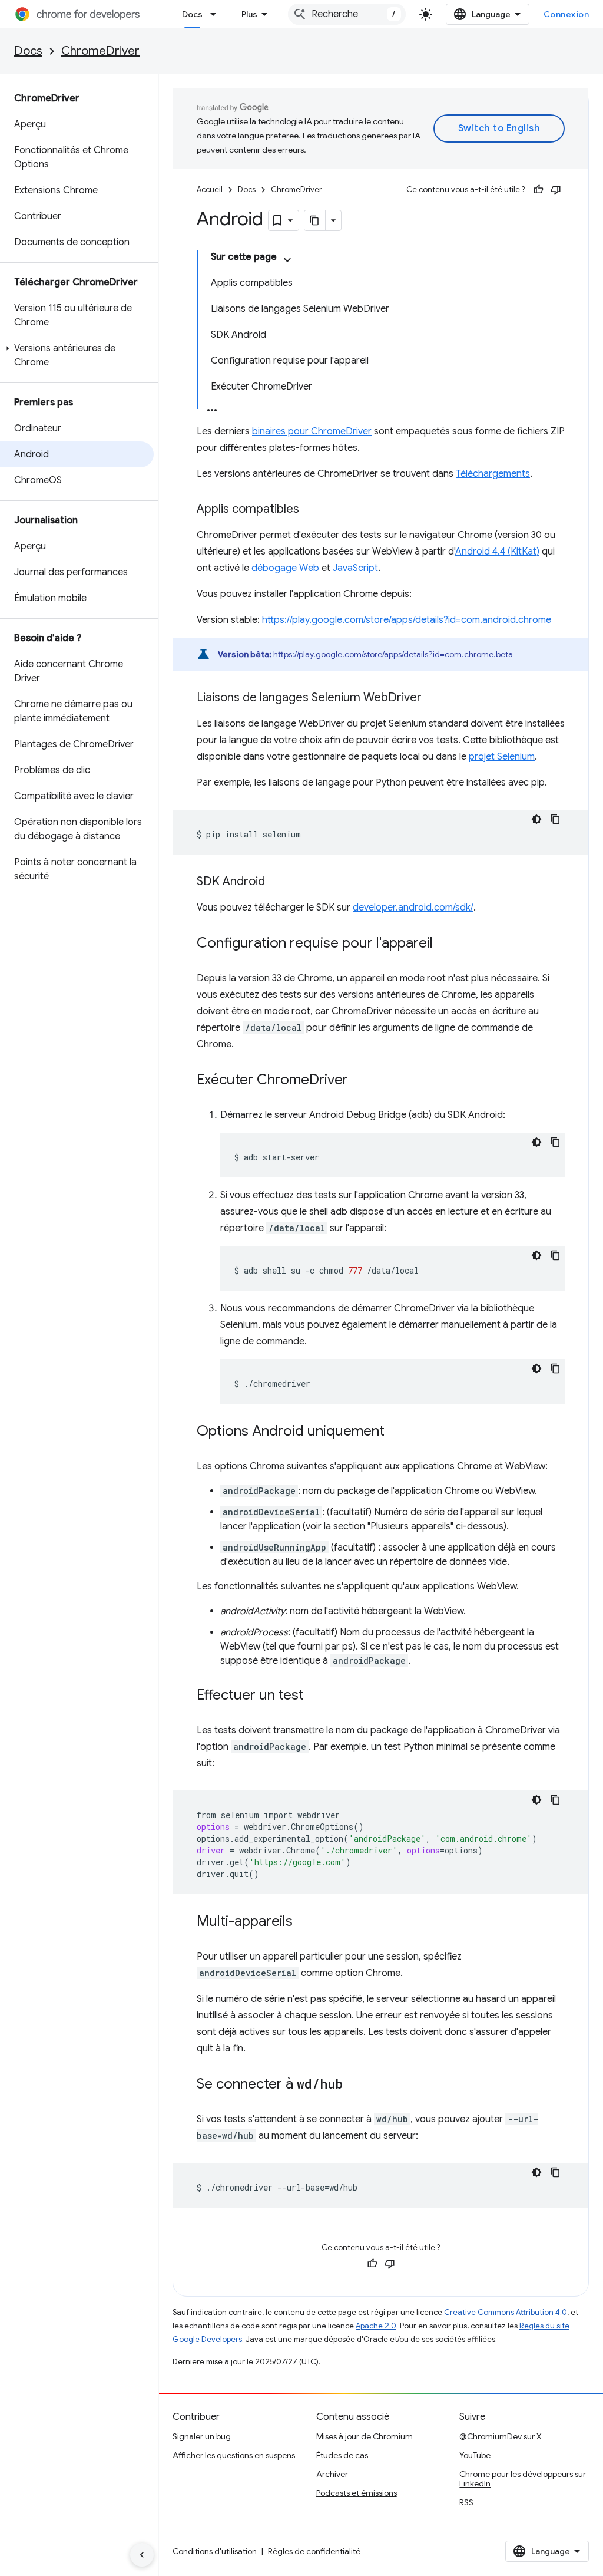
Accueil (210, 189)
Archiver (332, 2474)
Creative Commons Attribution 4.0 (506, 2312)
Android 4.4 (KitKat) (497, 552)
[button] (77, 355)
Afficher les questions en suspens (234, 2455)
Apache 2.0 (376, 2326)
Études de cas (342, 2455)
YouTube (475, 2455)
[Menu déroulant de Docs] (217, 14)
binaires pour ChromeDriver (312, 431)
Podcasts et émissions (357, 2493)
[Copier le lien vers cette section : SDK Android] (277, 882)
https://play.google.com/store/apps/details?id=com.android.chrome (407, 620)
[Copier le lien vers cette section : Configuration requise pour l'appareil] (445, 944)
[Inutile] (556, 190)
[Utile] (538, 190)
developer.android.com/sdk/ (413, 908)
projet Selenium (502, 757)
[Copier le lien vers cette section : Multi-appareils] (304, 1922)
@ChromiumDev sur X (501, 2436)
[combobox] (347, 14)
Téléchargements (493, 474)
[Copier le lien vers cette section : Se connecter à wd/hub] (354, 2085)
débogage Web (285, 568)
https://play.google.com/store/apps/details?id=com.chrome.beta (393, 654)
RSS (466, 2502)
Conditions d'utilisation (215, 2551)
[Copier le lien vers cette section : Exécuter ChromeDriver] (360, 1081)
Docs (192, 14)
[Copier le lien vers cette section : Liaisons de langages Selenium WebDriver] (433, 698)
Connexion (566, 14)
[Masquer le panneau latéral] (142, 2555)
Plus (249, 14)
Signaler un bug (202, 2436)
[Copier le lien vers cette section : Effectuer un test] (316, 1696)
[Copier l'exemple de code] (555, 819)
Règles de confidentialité (314, 2551)
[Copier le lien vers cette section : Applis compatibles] (311, 510)
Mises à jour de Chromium (365, 2436)
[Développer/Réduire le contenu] (287, 260)
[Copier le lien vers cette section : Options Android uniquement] (396, 1432)
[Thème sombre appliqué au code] (536, 819)
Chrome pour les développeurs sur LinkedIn (523, 2479)
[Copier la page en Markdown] (315, 220)
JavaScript (355, 568)
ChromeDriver (100, 51)
